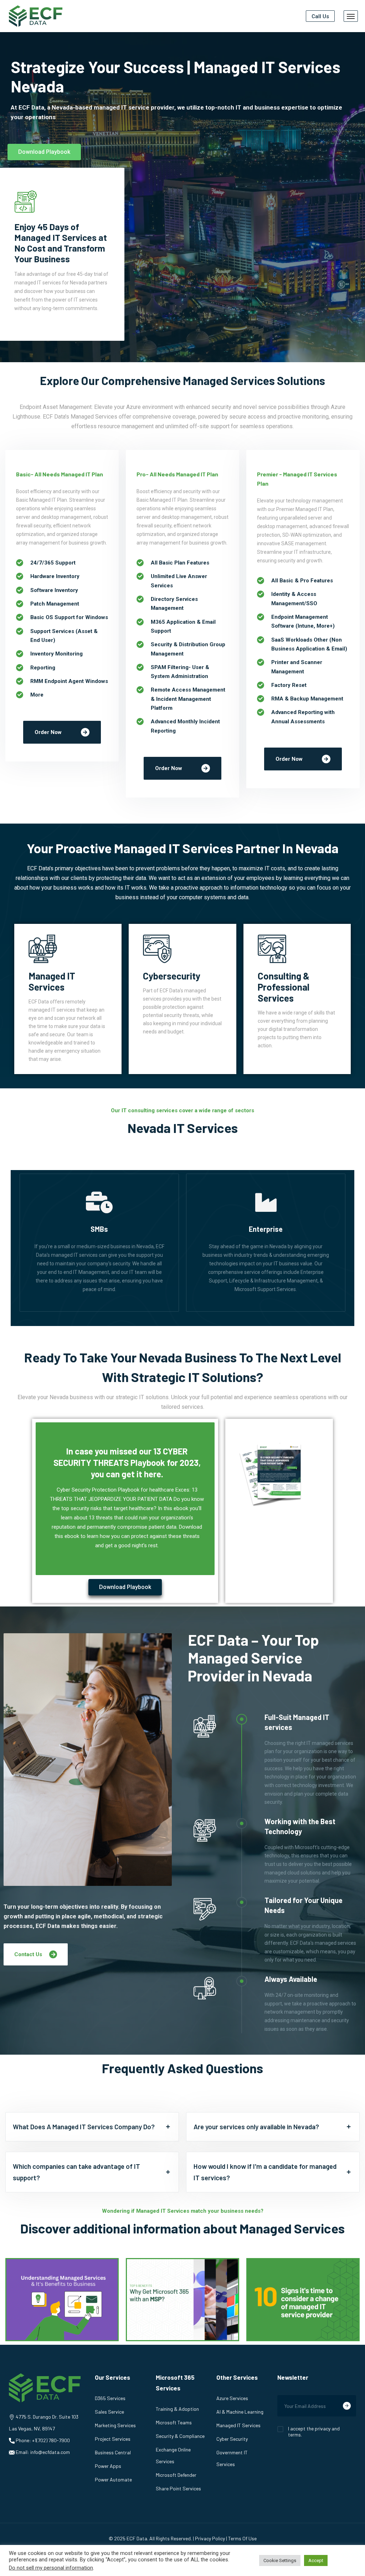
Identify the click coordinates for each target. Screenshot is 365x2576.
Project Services (113, 2439)
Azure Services (232, 2398)
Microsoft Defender (176, 2475)
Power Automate (113, 2479)
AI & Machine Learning (240, 2412)
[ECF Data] (36, 16)
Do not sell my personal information (51, 2568)
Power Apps (108, 2466)
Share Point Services (178, 2488)
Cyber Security (232, 2439)
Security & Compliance (180, 2436)
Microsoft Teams (174, 2422)
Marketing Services (115, 2425)
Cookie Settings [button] (280, 2560)
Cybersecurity (172, 976)
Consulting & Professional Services (284, 987)
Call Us (320, 16)
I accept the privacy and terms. (314, 2431)
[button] (44, 152)
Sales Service (109, 2412)
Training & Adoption (177, 2409)
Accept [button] (316, 2560)
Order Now (48, 732)
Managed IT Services (52, 981)
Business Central (113, 2452)
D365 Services (110, 2398)
